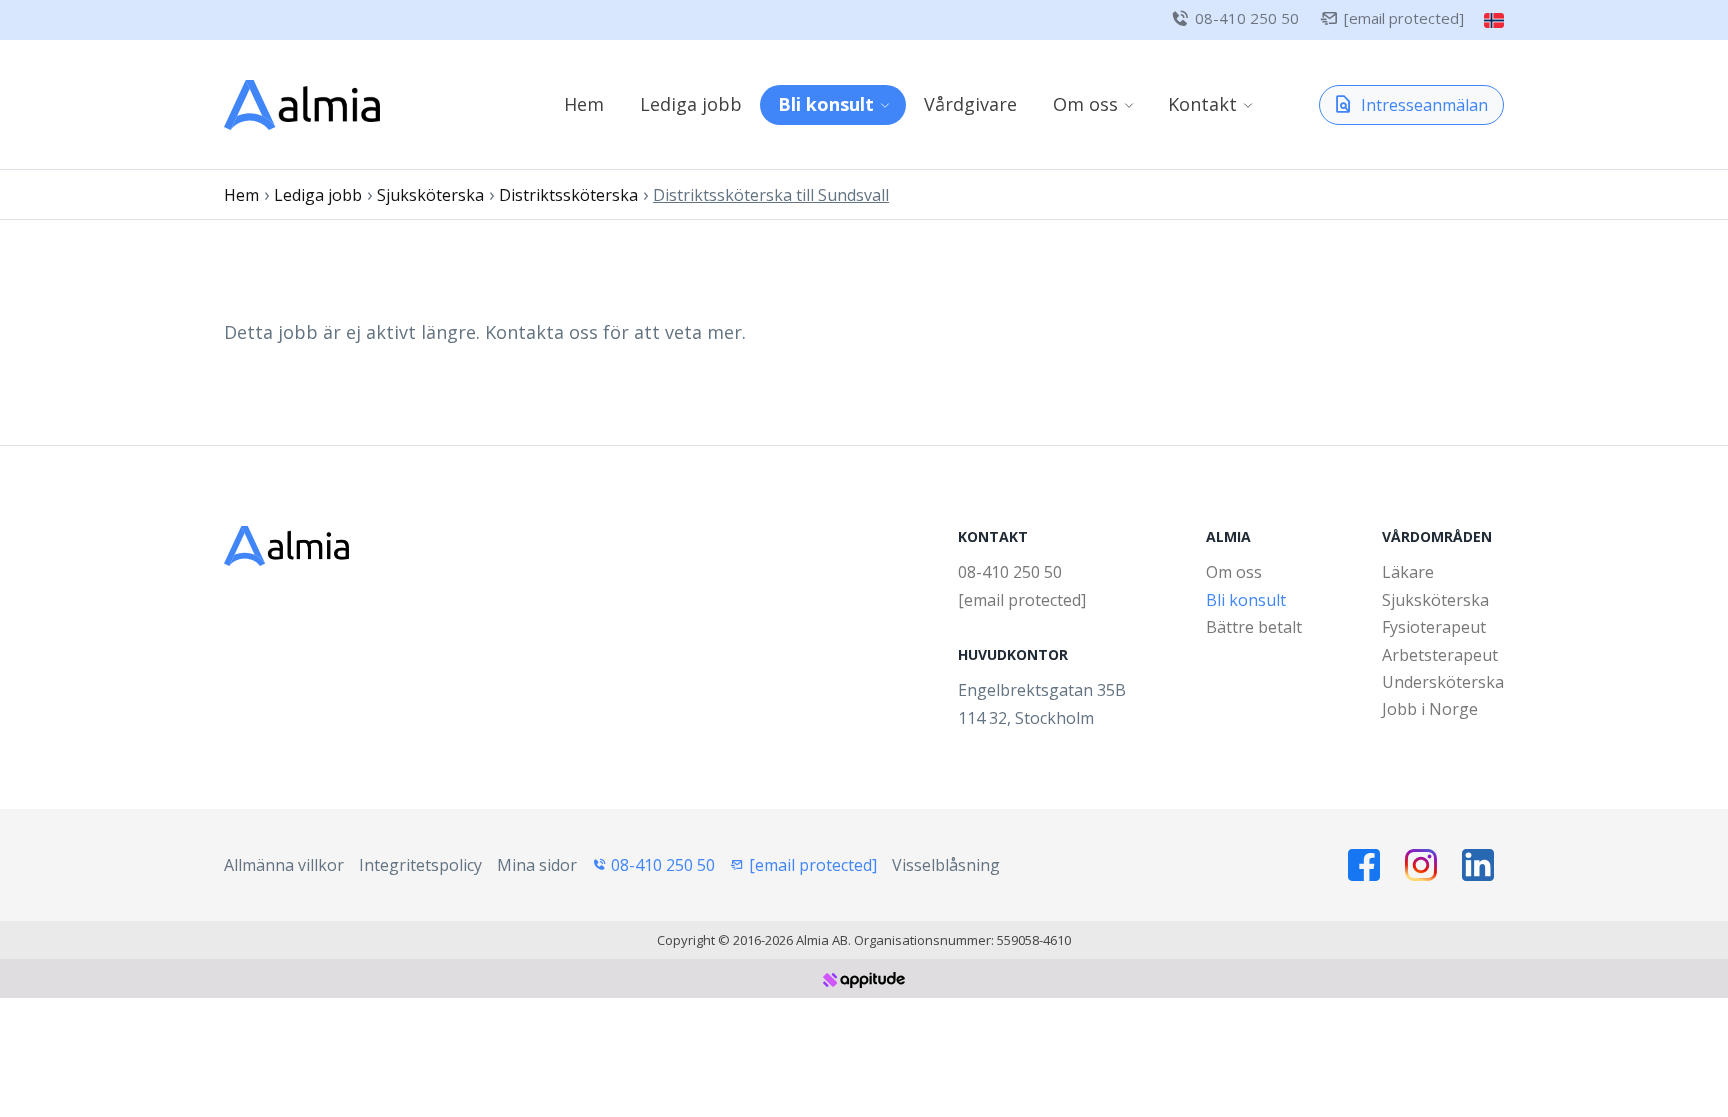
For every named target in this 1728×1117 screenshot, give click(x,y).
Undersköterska (1443, 682)
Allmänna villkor (284, 865)
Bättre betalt (1254, 627)
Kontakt (1202, 104)
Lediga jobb (691, 104)
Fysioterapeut (1434, 627)
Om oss (1085, 104)
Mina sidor (537, 865)
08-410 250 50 (1247, 18)
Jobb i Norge (1430, 709)
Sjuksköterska (430, 195)
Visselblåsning (946, 865)
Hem (584, 104)
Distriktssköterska (568, 195)
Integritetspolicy (420, 865)
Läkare (1408, 572)
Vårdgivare (970, 104)
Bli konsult (826, 104)
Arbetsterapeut (1440, 655)
